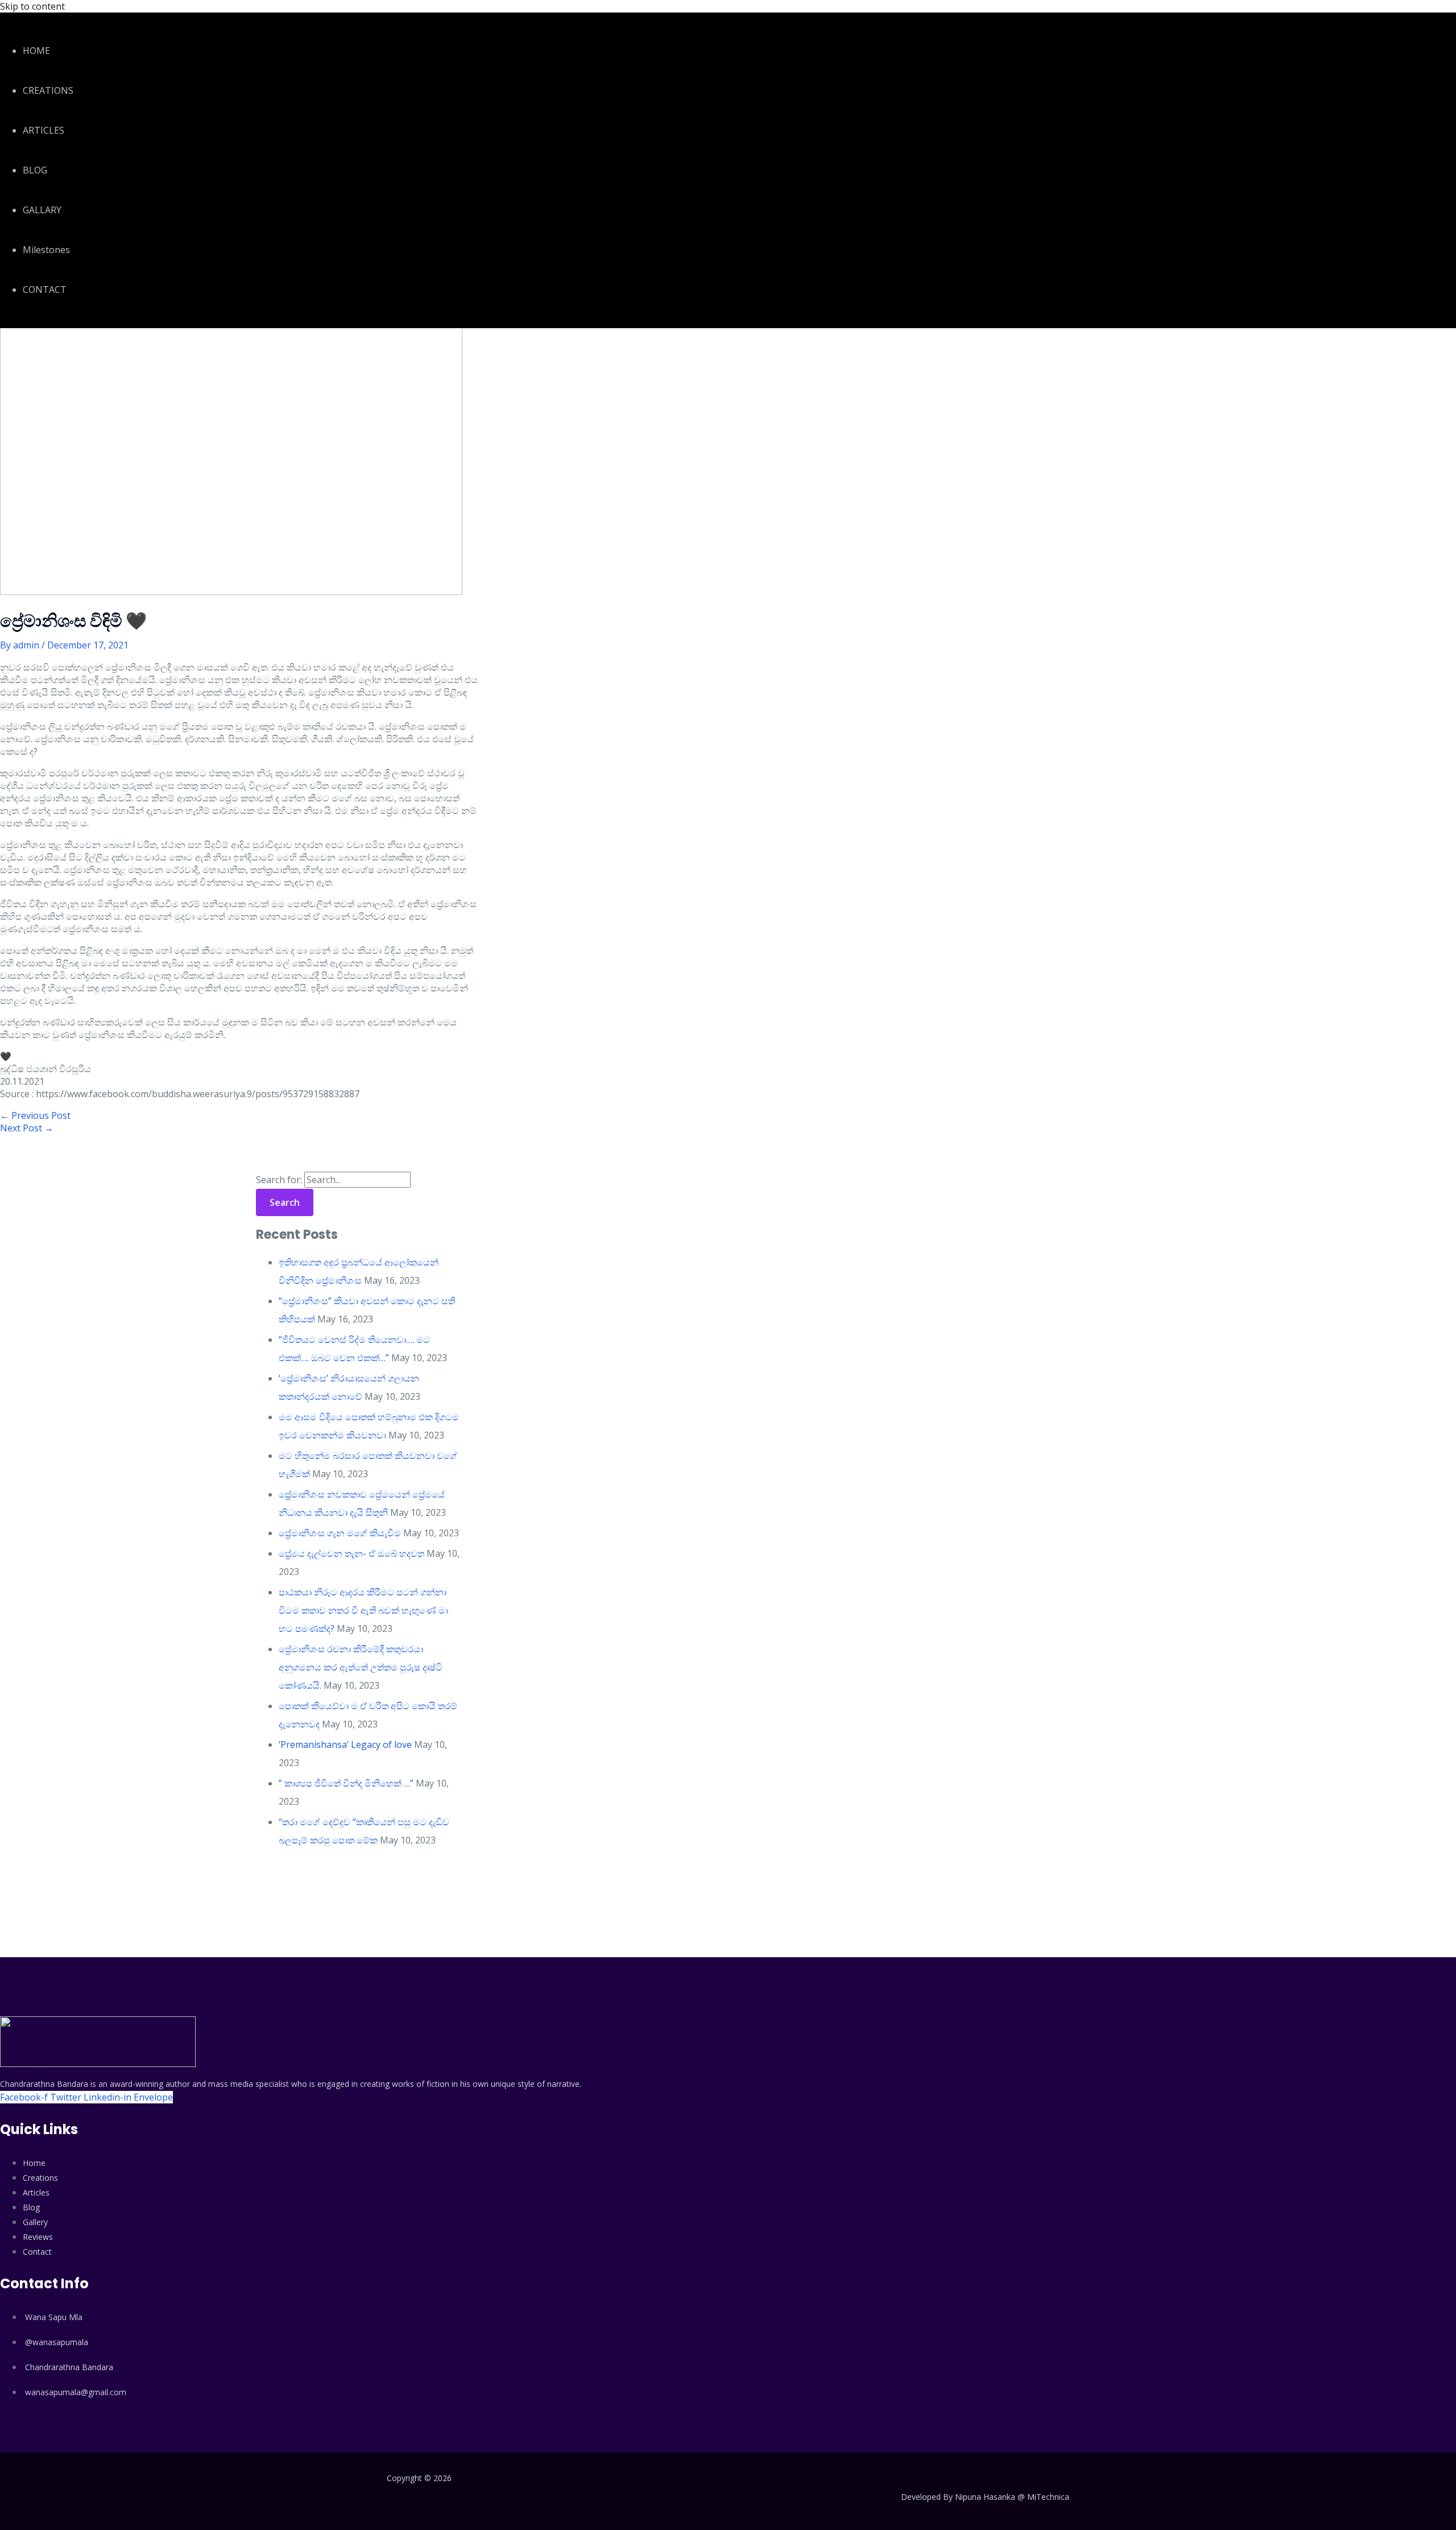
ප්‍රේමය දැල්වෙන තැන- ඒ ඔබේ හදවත (351, 1553)
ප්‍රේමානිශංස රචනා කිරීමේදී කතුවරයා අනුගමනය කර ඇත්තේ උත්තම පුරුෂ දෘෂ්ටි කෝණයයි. (361, 1667)
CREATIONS (48, 90)
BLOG (35, 170)
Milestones (46, 250)
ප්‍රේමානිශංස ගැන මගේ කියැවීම (340, 1533)
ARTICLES (44, 130)
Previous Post (35, 1115)
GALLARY (42, 210)
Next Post (27, 1128)
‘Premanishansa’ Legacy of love (345, 1744)
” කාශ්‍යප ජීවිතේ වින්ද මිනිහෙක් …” (346, 1783)
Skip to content (32, 6)
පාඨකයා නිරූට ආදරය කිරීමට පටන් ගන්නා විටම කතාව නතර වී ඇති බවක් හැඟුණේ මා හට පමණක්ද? (363, 1610)
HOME (36, 51)
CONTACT (45, 290)
